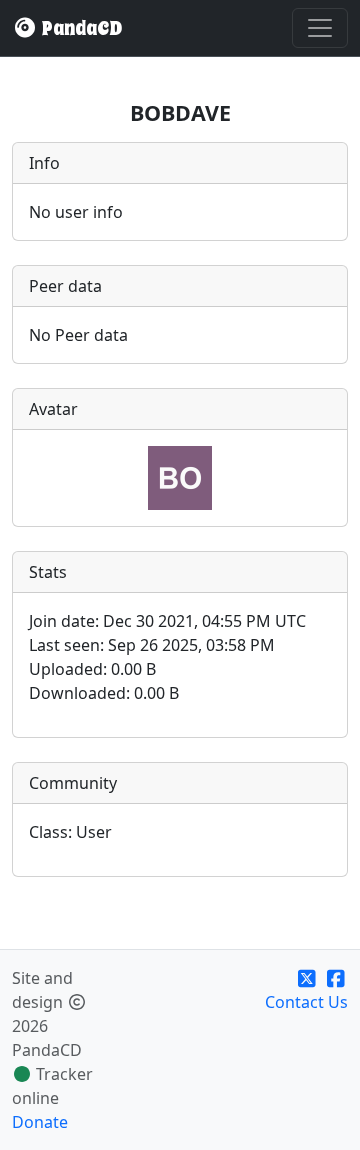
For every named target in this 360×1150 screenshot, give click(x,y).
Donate (40, 1122)
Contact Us (306, 1002)
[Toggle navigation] (320, 28)
